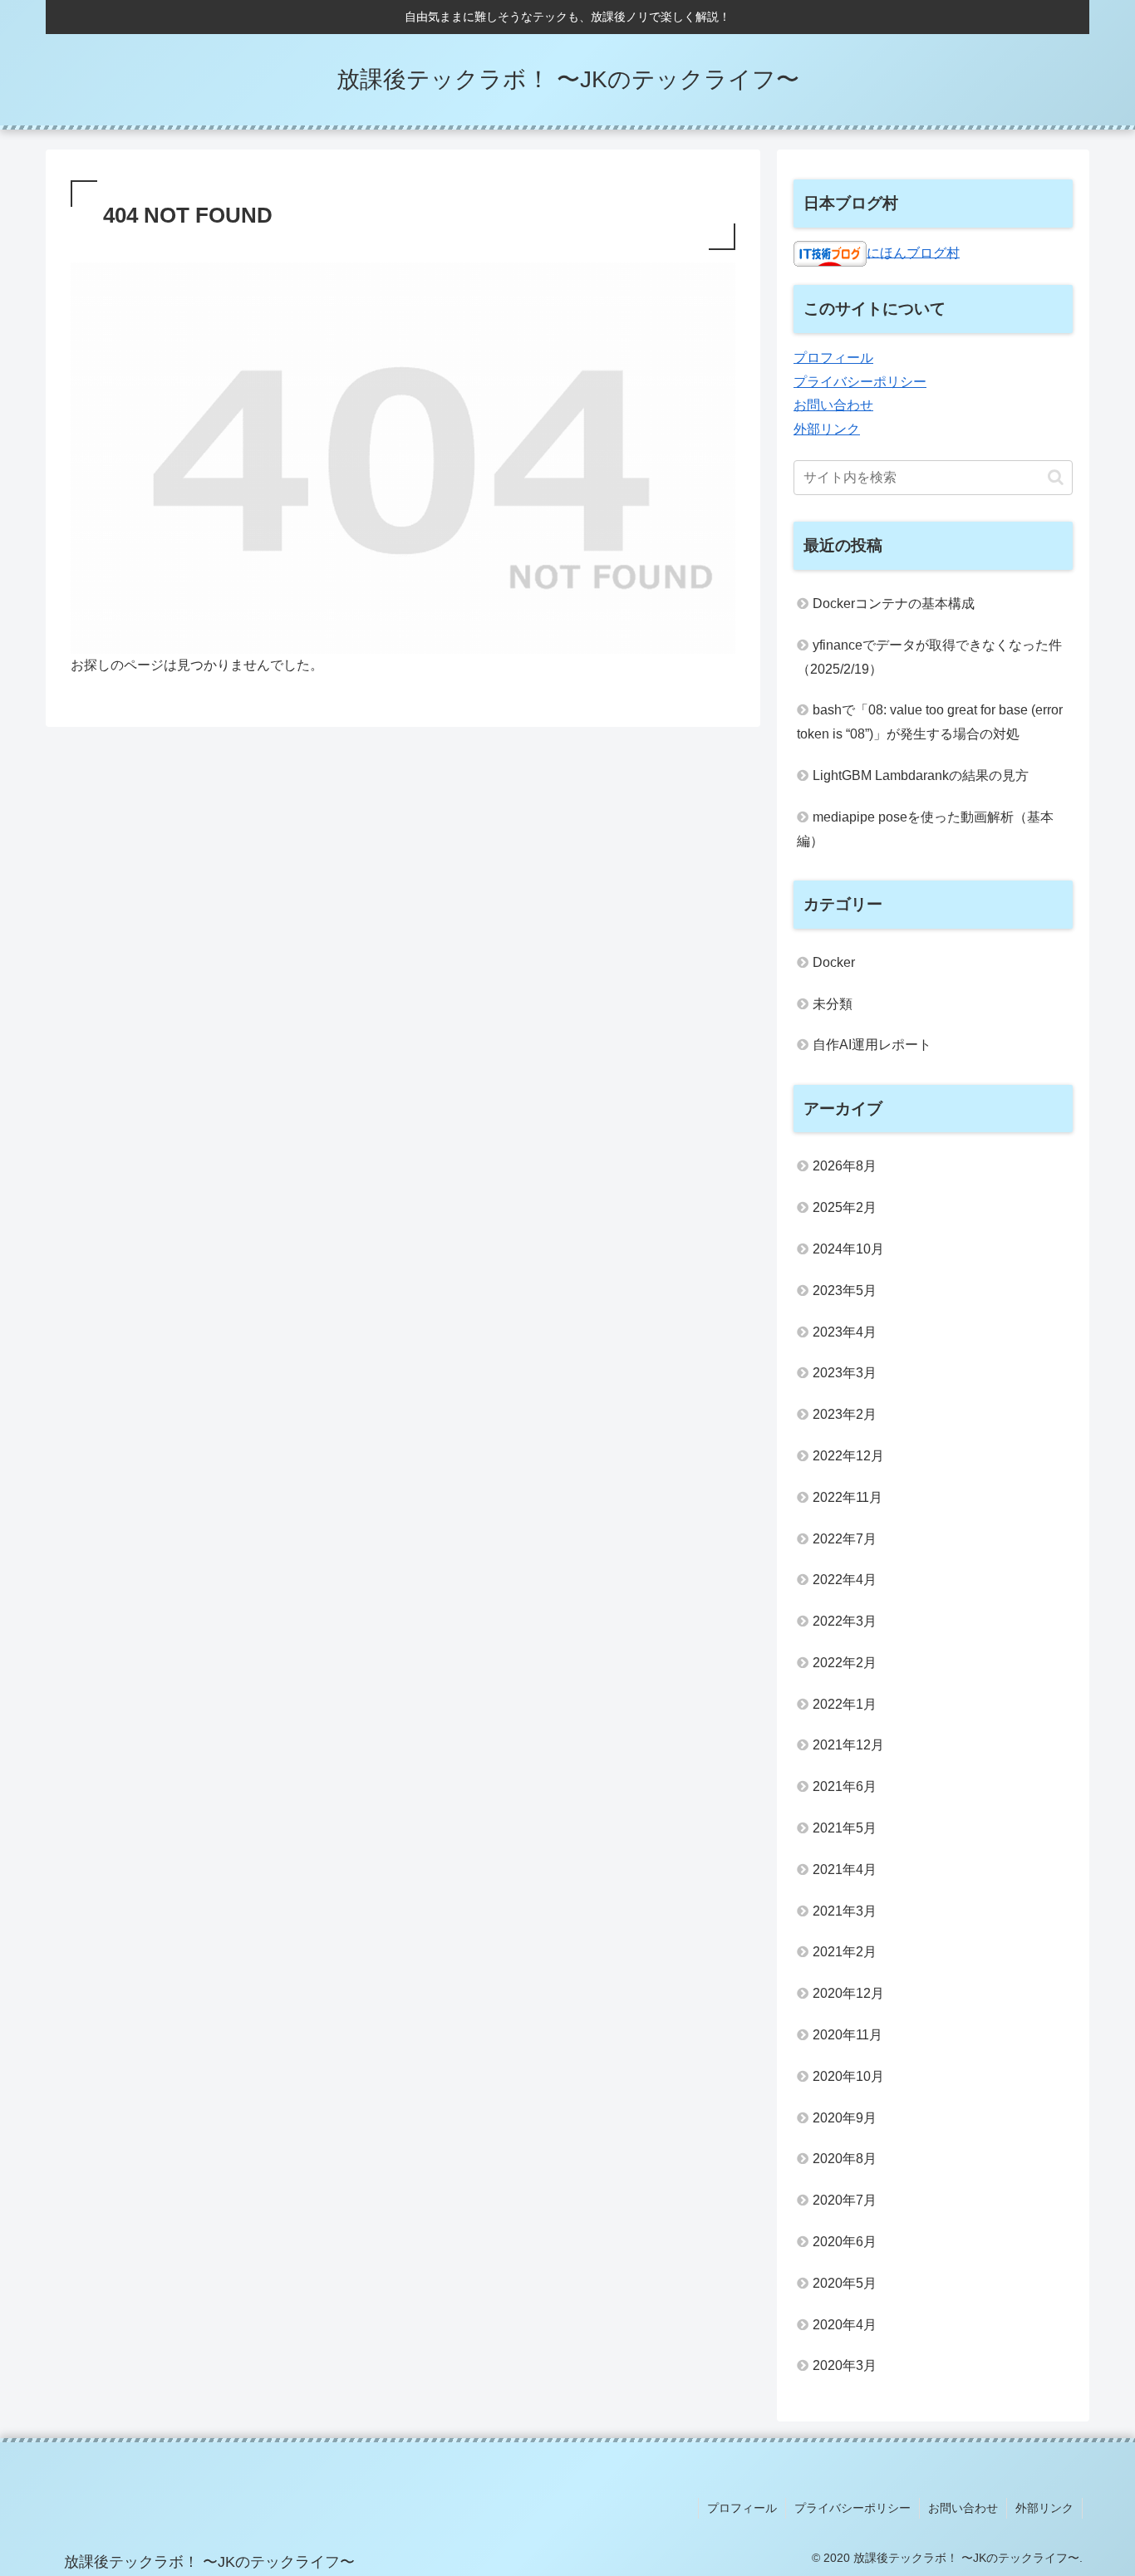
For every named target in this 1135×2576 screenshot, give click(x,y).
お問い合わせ (833, 405)
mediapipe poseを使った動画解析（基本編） (925, 829)
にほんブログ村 (913, 252)
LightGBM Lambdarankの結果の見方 (921, 775)
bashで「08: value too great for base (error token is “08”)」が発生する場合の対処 (930, 722)
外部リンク (827, 429)
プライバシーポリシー (860, 382)
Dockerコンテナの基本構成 (894, 604)
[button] (1056, 477)
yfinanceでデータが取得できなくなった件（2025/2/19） (929, 657)
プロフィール (833, 358)
